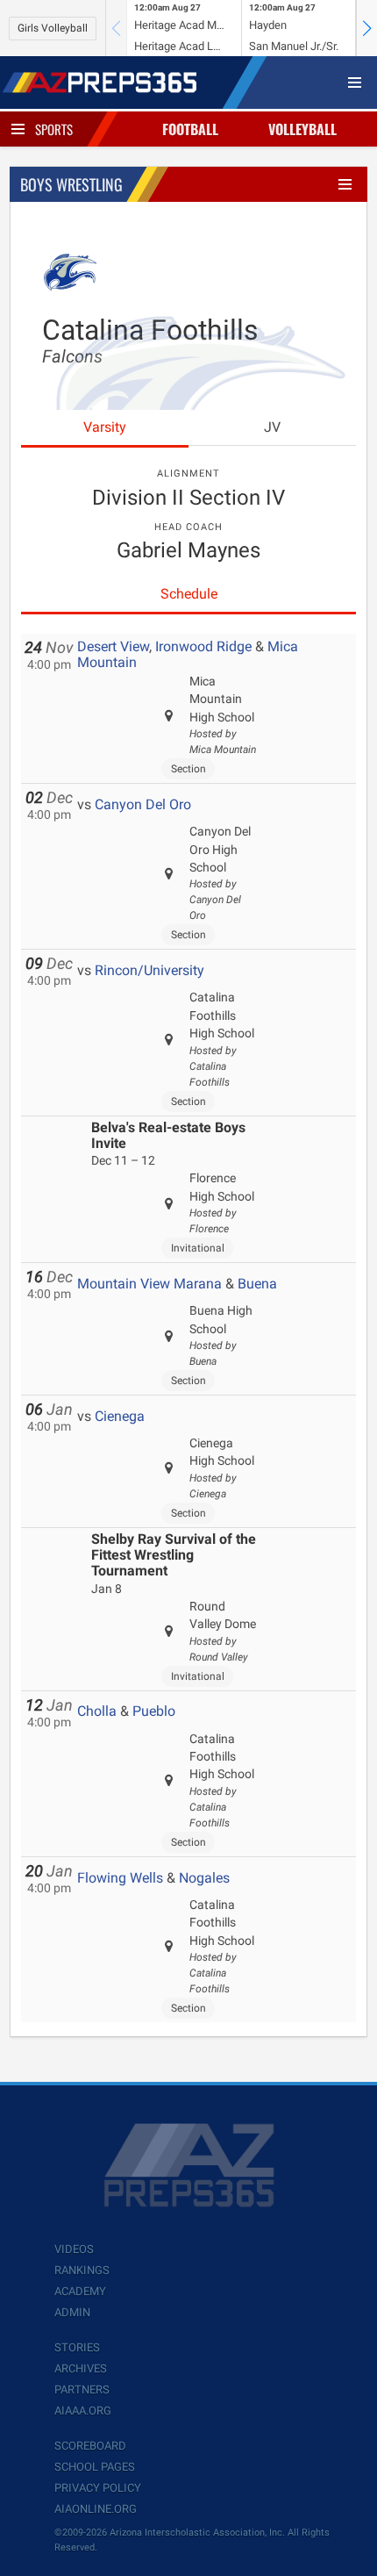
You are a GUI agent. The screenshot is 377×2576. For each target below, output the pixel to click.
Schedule (189, 594)
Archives (81, 2368)
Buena (257, 1284)
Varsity (105, 427)
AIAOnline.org (96, 2509)
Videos (74, 2249)
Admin (72, 2312)
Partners (82, 2389)
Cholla (97, 1711)
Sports (54, 129)
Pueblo (154, 1711)
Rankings (82, 2270)
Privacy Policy (98, 2488)
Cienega (120, 1416)
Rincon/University (149, 970)
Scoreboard (90, 2446)
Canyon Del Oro (143, 804)
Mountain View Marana (149, 1284)
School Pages (95, 2467)
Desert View (113, 646)
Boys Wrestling (71, 184)
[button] (366, 28)
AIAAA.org (83, 2411)
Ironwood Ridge (203, 646)
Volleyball (302, 129)
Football (190, 129)
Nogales (204, 1878)
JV (272, 427)
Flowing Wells (120, 1878)
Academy (80, 2291)
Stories (77, 2347)
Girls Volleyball (53, 28)
